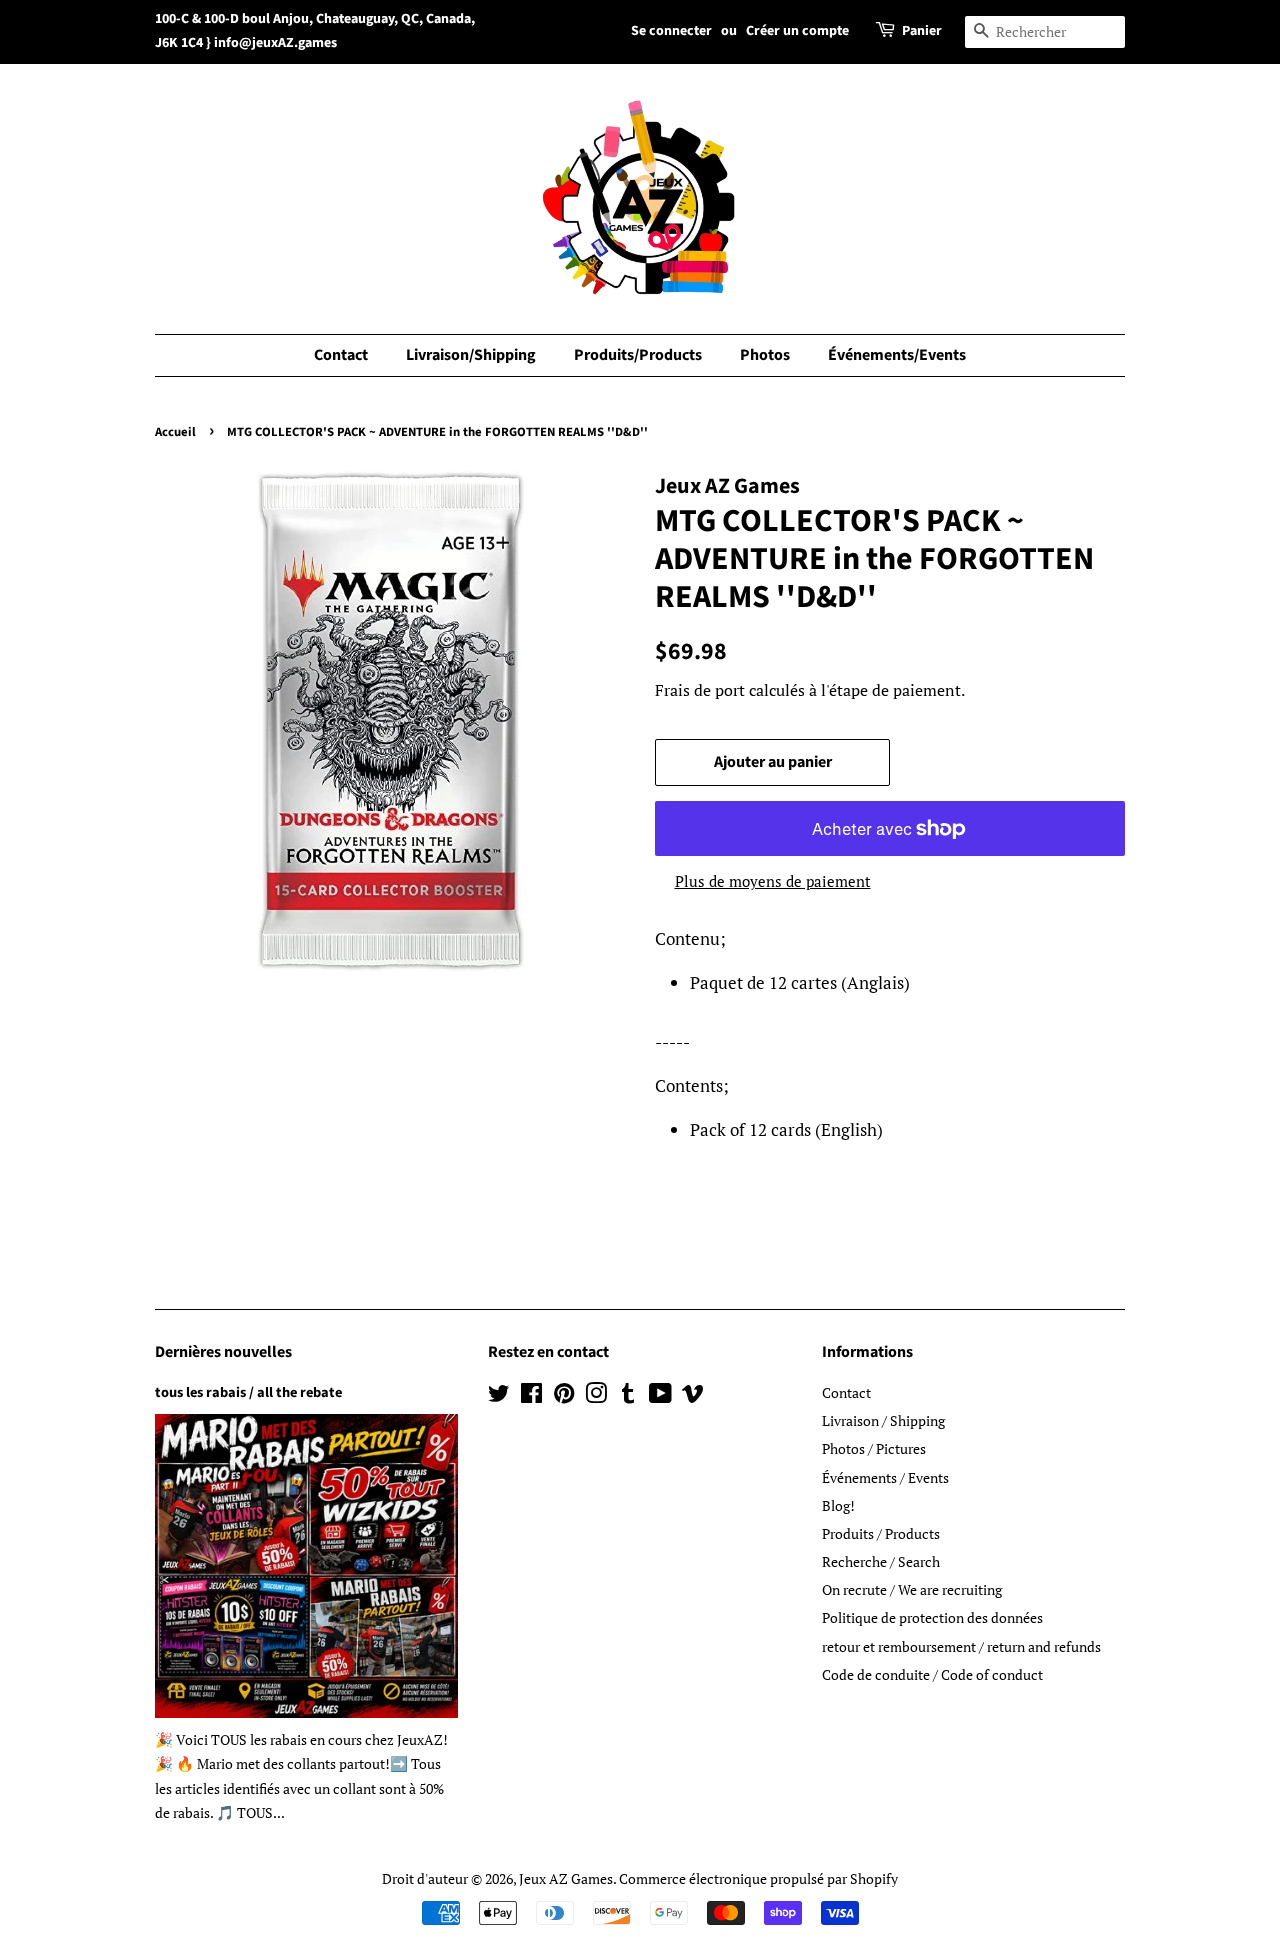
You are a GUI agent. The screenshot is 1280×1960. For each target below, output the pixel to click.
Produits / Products (881, 1533)
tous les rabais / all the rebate (248, 1392)
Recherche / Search (881, 1561)
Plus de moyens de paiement (773, 881)
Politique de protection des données (932, 1617)
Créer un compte (797, 31)
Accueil (175, 432)
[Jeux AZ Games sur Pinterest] (564, 1396)
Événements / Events (885, 1477)
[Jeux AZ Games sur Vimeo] (693, 1396)
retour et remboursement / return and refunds (961, 1646)
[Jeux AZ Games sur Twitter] (499, 1396)
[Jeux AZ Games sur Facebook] (531, 1396)
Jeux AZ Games (566, 1878)
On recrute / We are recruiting (912, 1589)
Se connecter (671, 31)
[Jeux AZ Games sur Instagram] (596, 1396)
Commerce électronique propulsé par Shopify (758, 1878)
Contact (341, 355)
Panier (922, 31)
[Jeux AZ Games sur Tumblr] (628, 1396)
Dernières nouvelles (223, 1352)
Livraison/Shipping (471, 355)
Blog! (838, 1505)
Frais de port (700, 690)
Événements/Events (897, 355)
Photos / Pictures (874, 1448)
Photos (765, 355)
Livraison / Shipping (883, 1420)
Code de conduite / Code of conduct (932, 1674)
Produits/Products (638, 355)
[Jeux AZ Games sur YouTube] (660, 1396)
